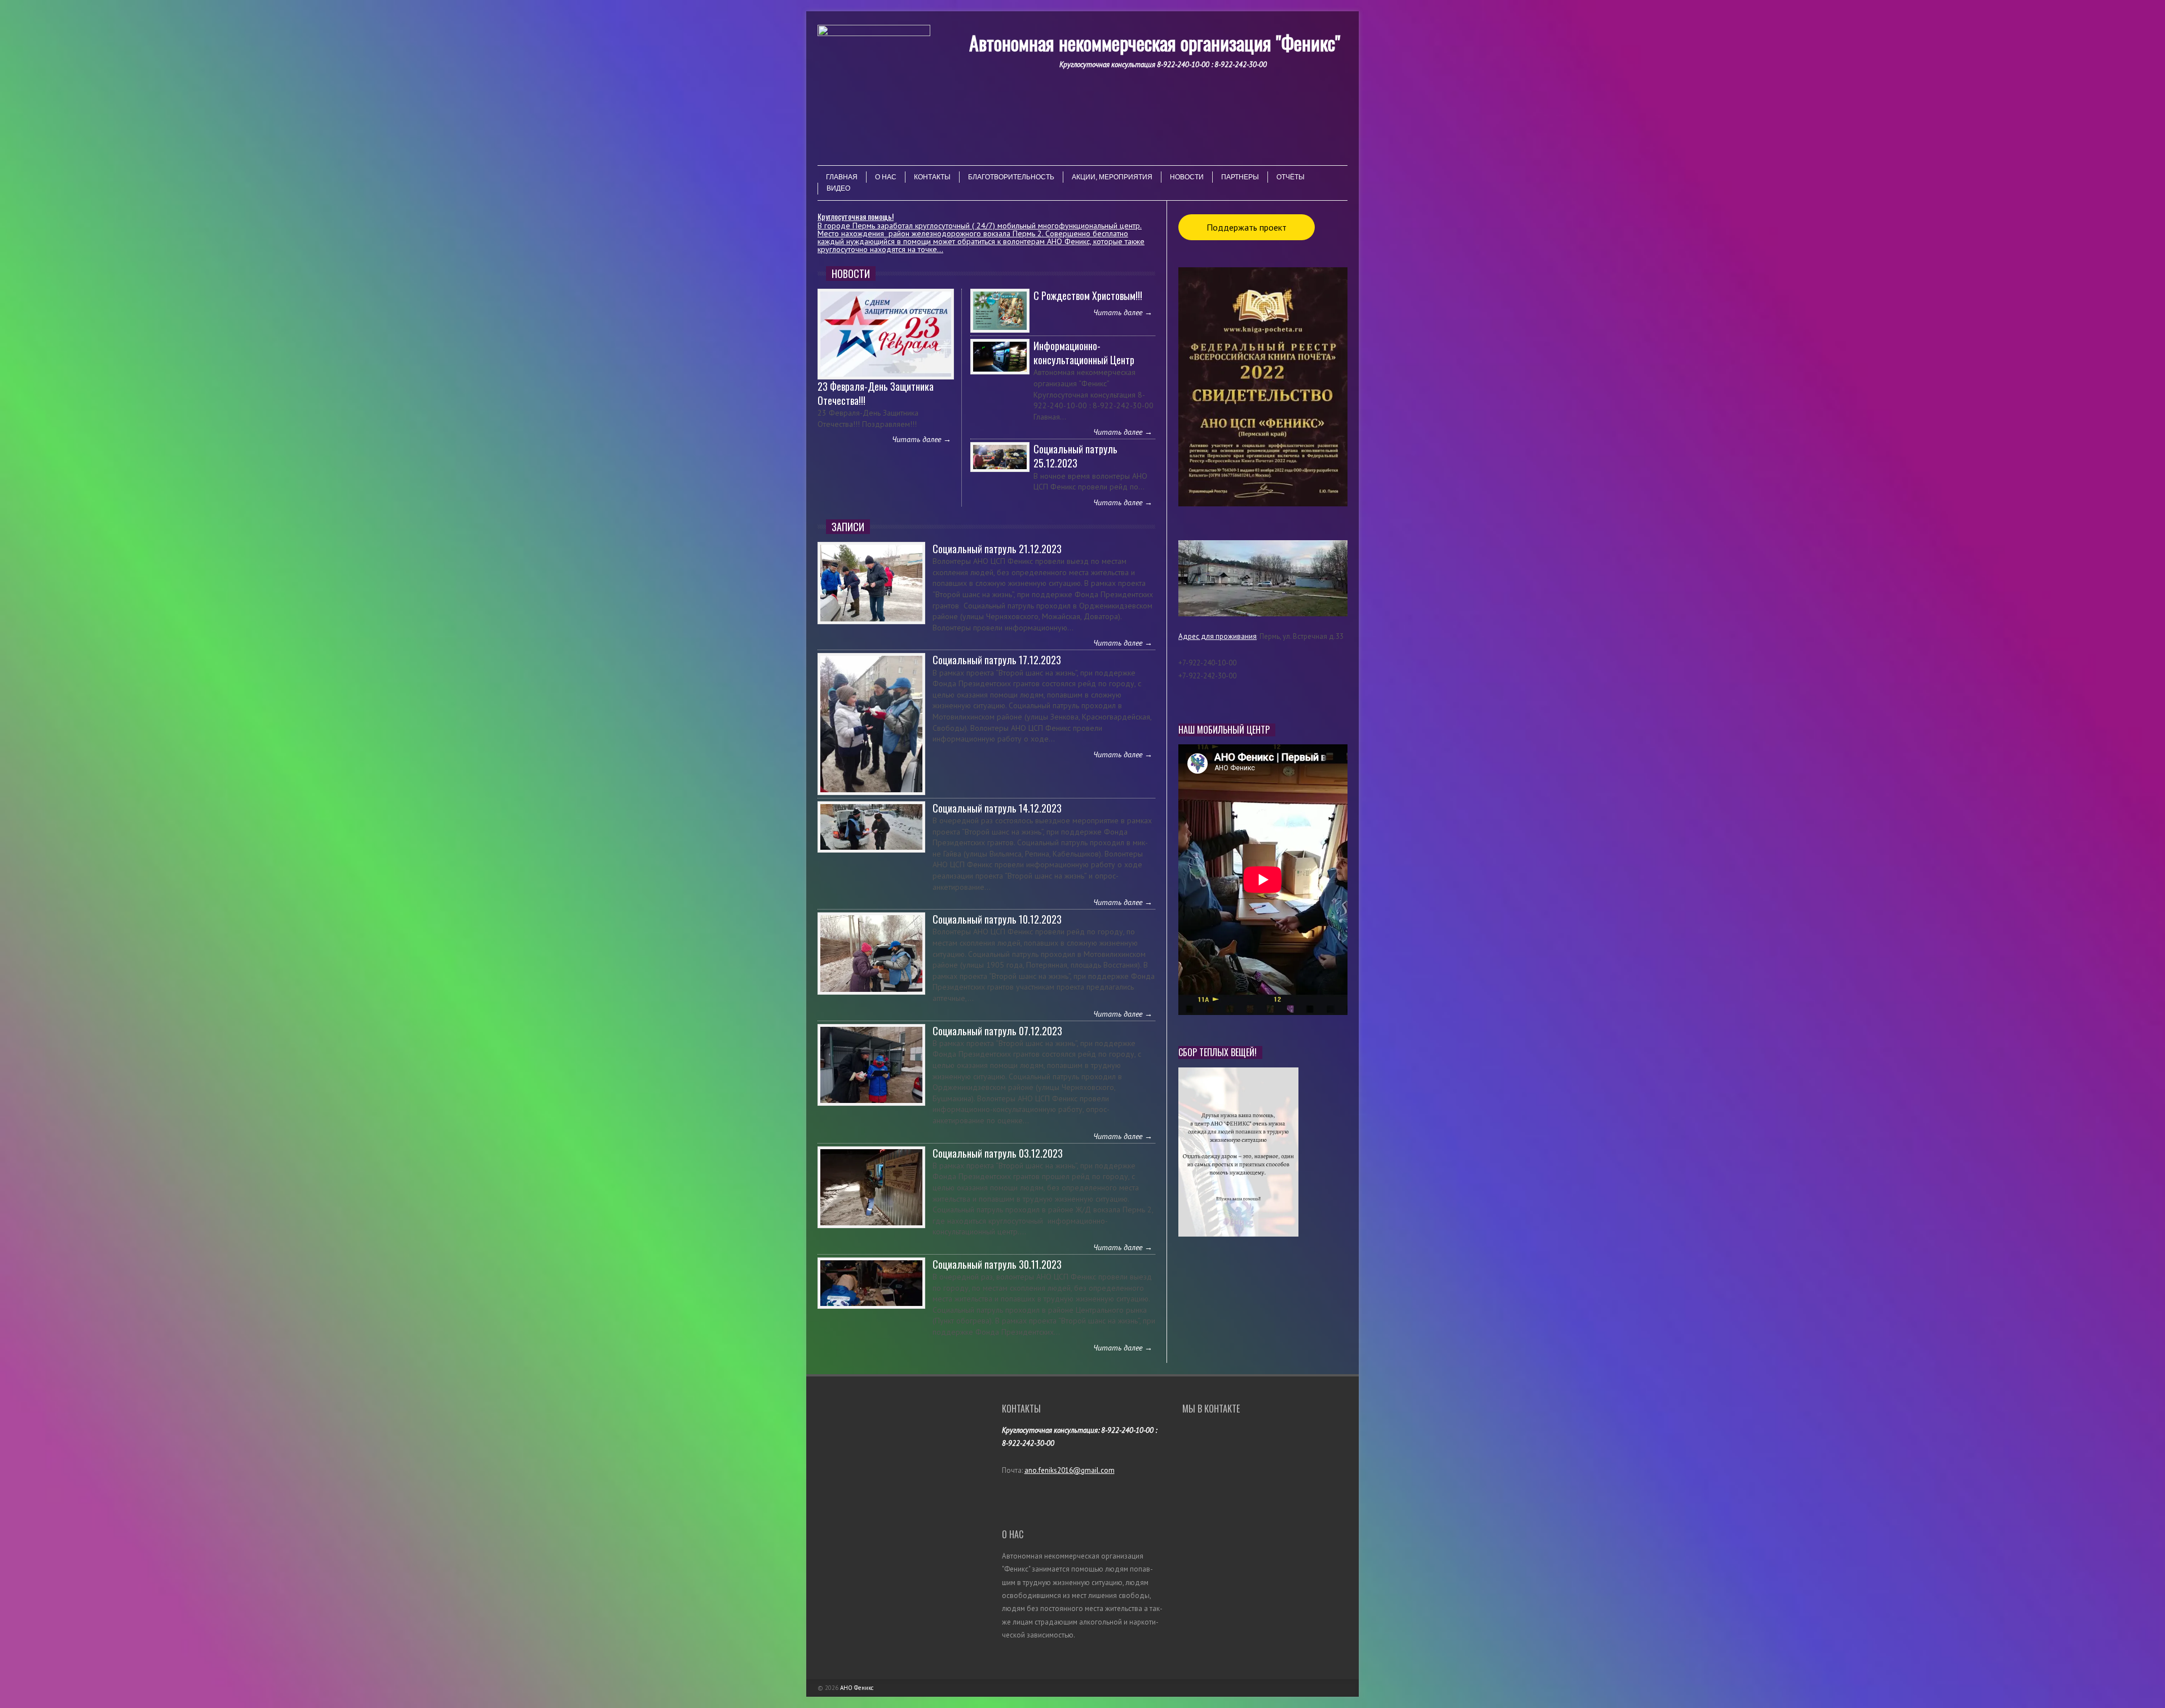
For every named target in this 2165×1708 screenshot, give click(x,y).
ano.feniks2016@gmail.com (1070, 1470)
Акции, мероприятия (1112, 177)
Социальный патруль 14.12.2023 (997, 808)
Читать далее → (922, 439)
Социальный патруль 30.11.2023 (997, 1264)
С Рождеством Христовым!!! (1088, 295)
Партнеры (1240, 177)
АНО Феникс (857, 1688)
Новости (1187, 177)
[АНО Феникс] (874, 91)
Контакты (932, 177)
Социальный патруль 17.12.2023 (997, 660)
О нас (886, 177)
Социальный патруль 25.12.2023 (1075, 456)
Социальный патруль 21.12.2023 (997, 549)
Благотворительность (1011, 177)
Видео (838, 188)
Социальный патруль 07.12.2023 (997, 1031)
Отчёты (1291, 177)
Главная (842, 177)
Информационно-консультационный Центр (1084, 353)
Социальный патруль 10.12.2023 (997, 919)
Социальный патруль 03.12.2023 (998, 1153)
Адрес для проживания (1218, 636)
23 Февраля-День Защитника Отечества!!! (876, 393)
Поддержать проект (1247, 227)
